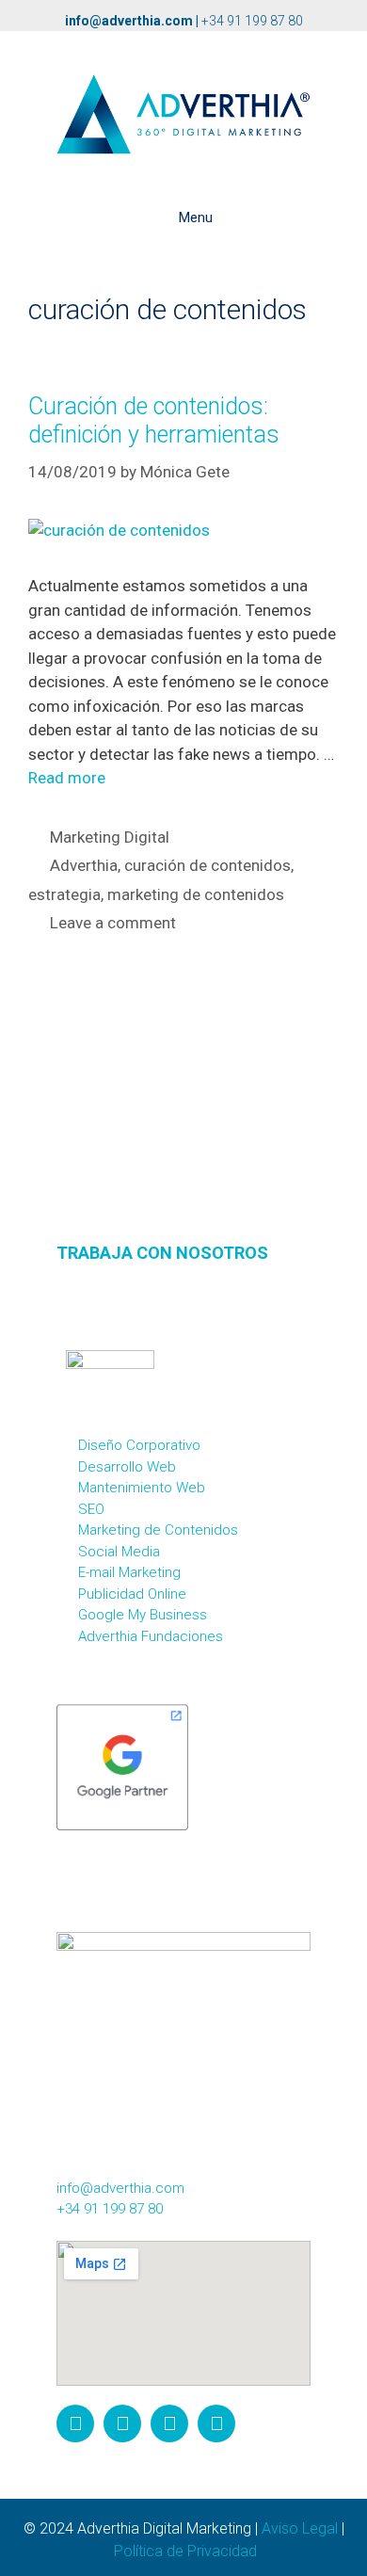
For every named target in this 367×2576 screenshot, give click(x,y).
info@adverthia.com (129, 21)
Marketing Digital (110, 837)
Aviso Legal (300, 2528)
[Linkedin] (216, 2423)
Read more (67, 778)
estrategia (64, 894)
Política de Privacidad (185, 2551)
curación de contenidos (207, 865)
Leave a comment (113, 923)
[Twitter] (169, 2423)
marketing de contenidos (196, 894)
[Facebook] (122, 2423)
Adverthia (84, 865)
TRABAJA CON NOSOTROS (162, 1253)
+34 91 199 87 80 (252, 21)
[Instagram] (75, 2423)
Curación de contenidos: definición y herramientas (154, 420)
